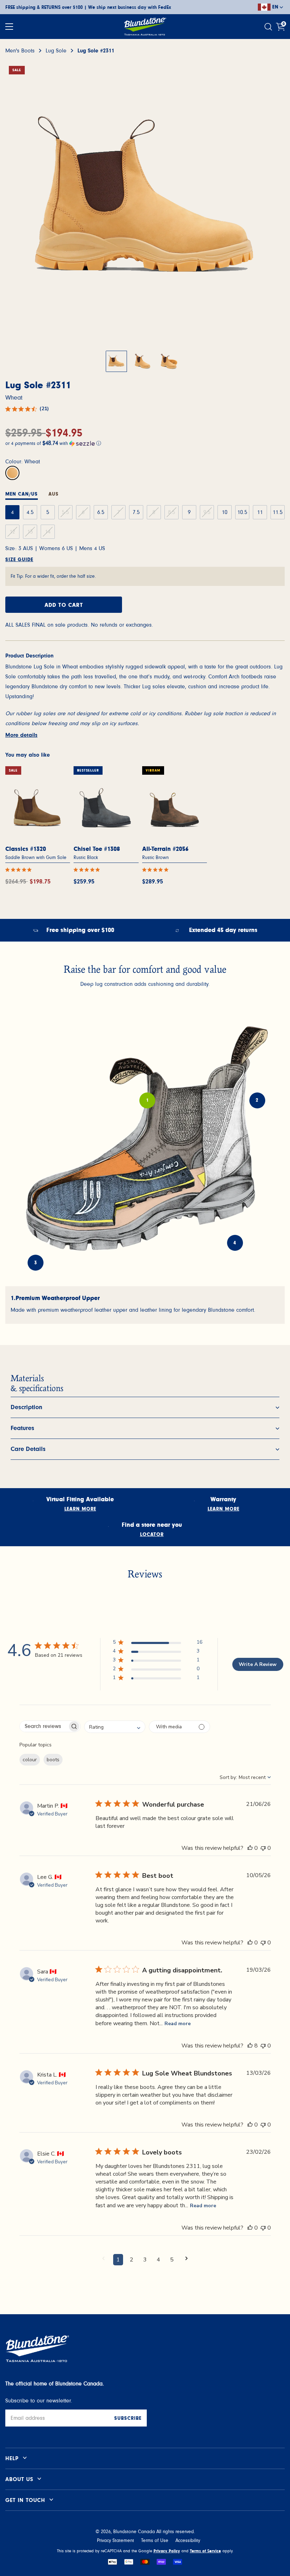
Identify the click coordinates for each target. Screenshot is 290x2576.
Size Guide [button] (19, 560)
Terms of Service (205, 2551)
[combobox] (115, 1727)
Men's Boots (20, 51)
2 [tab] (257, 1100)
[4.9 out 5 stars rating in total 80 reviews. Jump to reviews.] (88, 870)
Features (22, 1428)
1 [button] (118, 2260)
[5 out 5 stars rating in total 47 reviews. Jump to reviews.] (20, 870)
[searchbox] (44, 1726)
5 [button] (172, 2260)
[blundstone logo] (145, 27)
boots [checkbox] (53, 1760)
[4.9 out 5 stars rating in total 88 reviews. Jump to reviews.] (157, 870)
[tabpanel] (145, 1305)
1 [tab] (147, 1100)
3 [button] (145, 2260)
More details (21, 735)
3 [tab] (36, 1263)
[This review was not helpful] (263, 1848)
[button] (145, 443)
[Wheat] (12, 473)
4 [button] (158, 2260)
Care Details (28, 1449)
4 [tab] (235, 1243)
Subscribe (128, 2418)
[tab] (22, 495)
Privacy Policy (167, 2551)
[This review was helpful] (250, 1848)
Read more (178, 2024)
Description (27, 1407)
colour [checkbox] (30, 1760)
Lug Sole (56, 51)
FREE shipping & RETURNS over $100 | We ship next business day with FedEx (88, 7)
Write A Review (258, 1664)
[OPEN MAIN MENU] (9, 27)
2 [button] (132, 2260)
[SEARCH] (269, 27)
